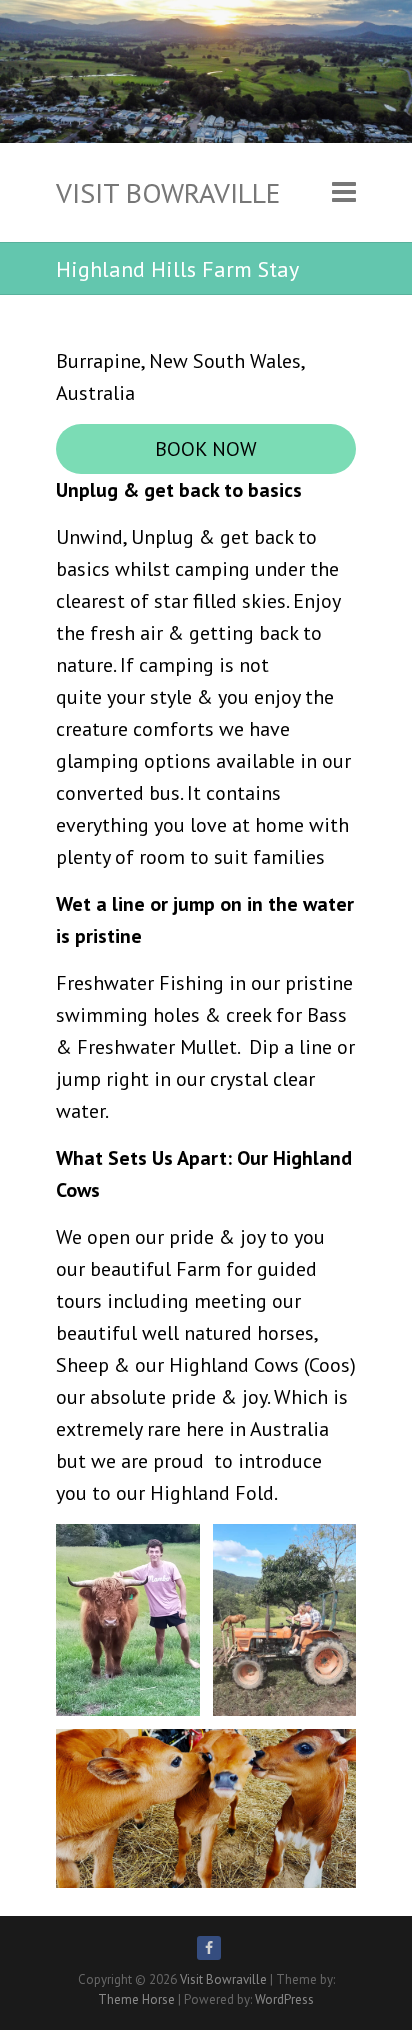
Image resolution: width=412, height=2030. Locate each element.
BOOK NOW (206, 449)
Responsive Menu (344, 192)
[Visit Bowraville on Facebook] (209, 1948)
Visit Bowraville (168, 192)
